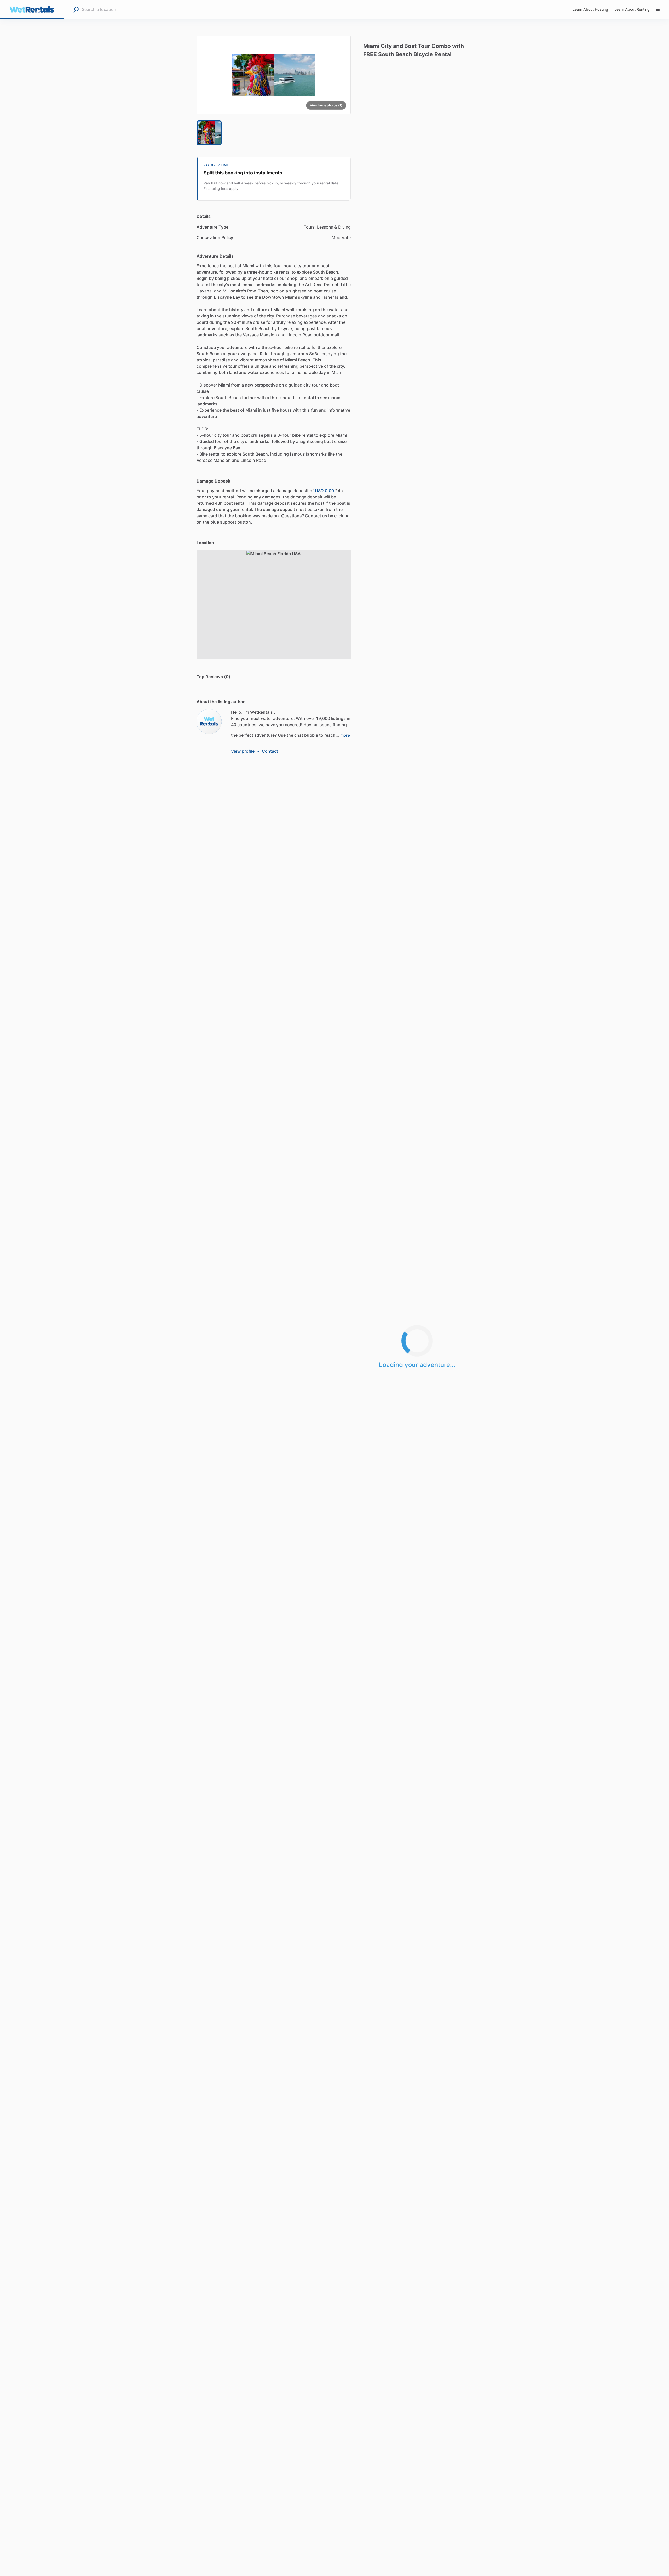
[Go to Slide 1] (209, 133)
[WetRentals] (209, 722)
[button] (274, 75)
